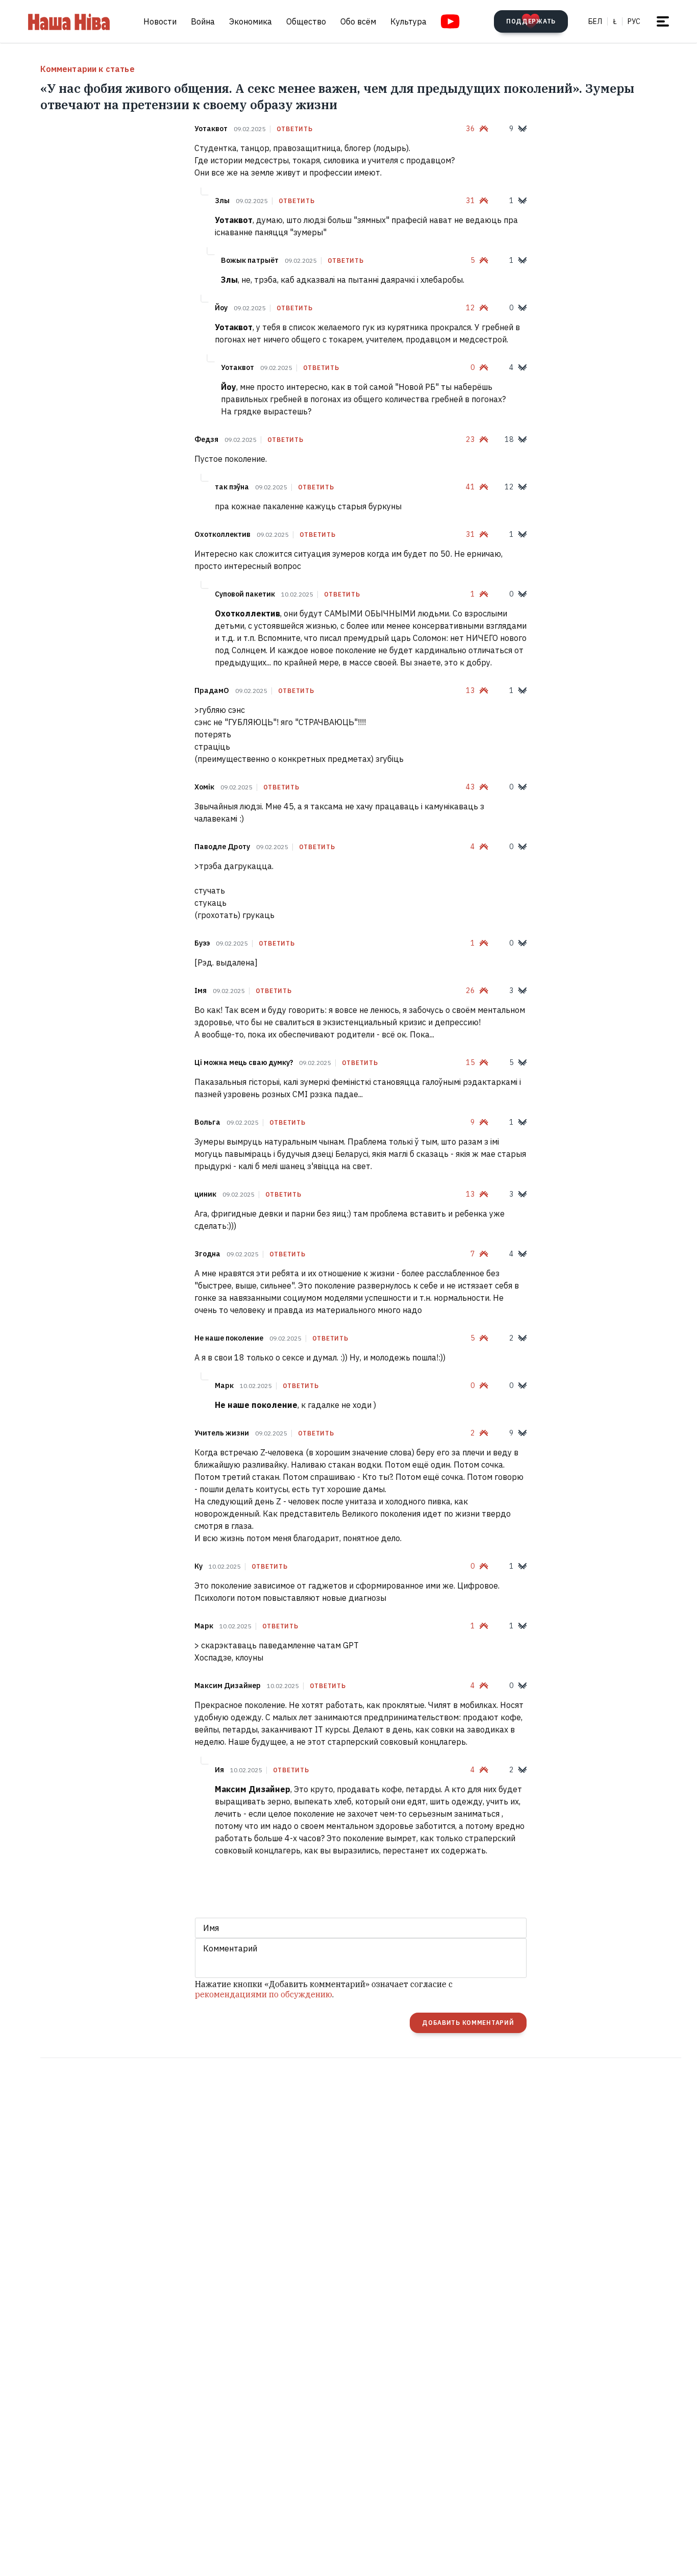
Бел (595, 21)
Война (203, 21)
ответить (295, 129)
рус (634, 21)
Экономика (251, 21)
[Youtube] (450, 21)
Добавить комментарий (468, 2023)
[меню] (663, 21)
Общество (306, 21)
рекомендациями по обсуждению (264, 1994)
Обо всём (358, 21)
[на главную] (69, 21)
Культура (408, 21)
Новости (160, 21)
